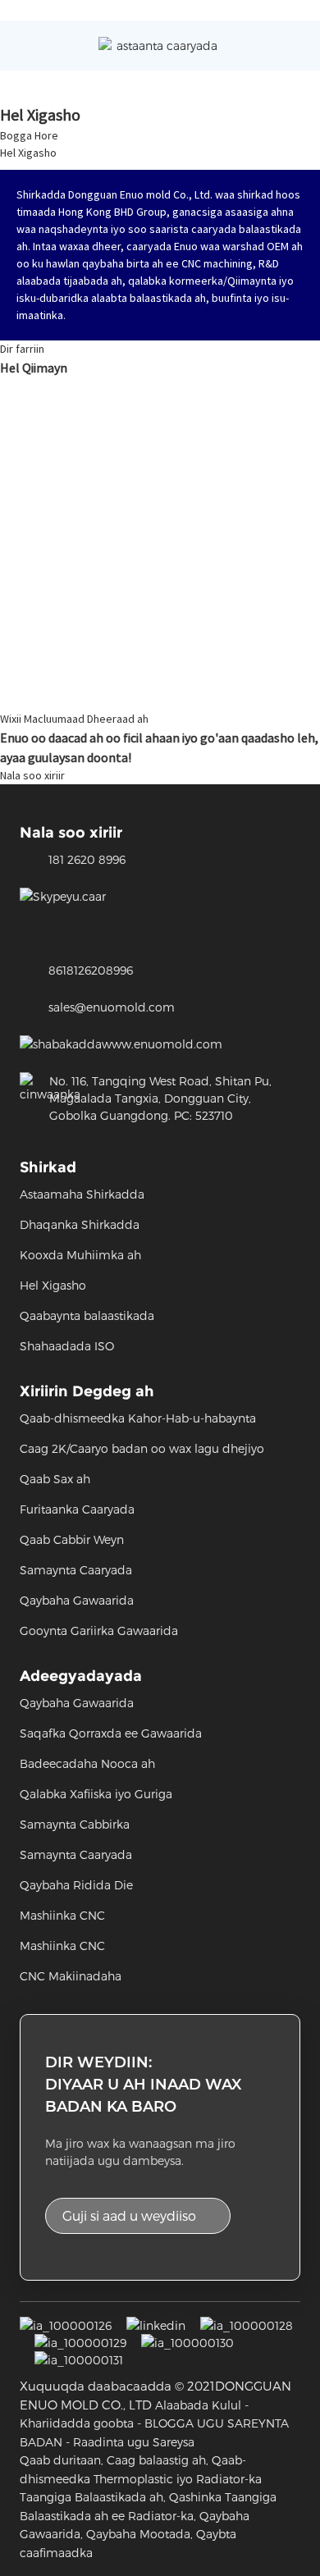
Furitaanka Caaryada (77, 1509)
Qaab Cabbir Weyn (72, 1539)
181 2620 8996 (87, 859)
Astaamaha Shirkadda (82, 1194)
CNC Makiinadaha (71, 1976)
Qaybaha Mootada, (139, 2534)
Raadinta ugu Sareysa (134, 2442)
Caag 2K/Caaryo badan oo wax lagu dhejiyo (142, 1448)
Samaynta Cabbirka (75, 1824)
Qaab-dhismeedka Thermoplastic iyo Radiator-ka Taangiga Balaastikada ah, (141, 2478)
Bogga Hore (29, 135)
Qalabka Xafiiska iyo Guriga (96, 1794)
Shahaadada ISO (67, 1346)
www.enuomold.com (162, 1044)
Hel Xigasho (28, 153)
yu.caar (86, 896)
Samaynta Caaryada (76, 1570)
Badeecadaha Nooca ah (87, 1763)
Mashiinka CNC (62, 1915)
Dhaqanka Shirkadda (80, 1224)
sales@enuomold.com (112, 1007)
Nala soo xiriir (32, 775)
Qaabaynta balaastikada (87, 1315)
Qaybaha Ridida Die (76, 1885)
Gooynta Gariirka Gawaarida (99, 1631)
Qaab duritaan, (62, 2460)
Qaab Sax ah (55, 1479)
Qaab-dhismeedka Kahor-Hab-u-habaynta (138, 1418)
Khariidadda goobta (77, 2423)
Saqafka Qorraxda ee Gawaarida (111, 1733)
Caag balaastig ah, (158, 2460)
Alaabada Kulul (198, 2405)
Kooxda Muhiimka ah (80, 1255)
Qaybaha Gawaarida (77, 1600)
